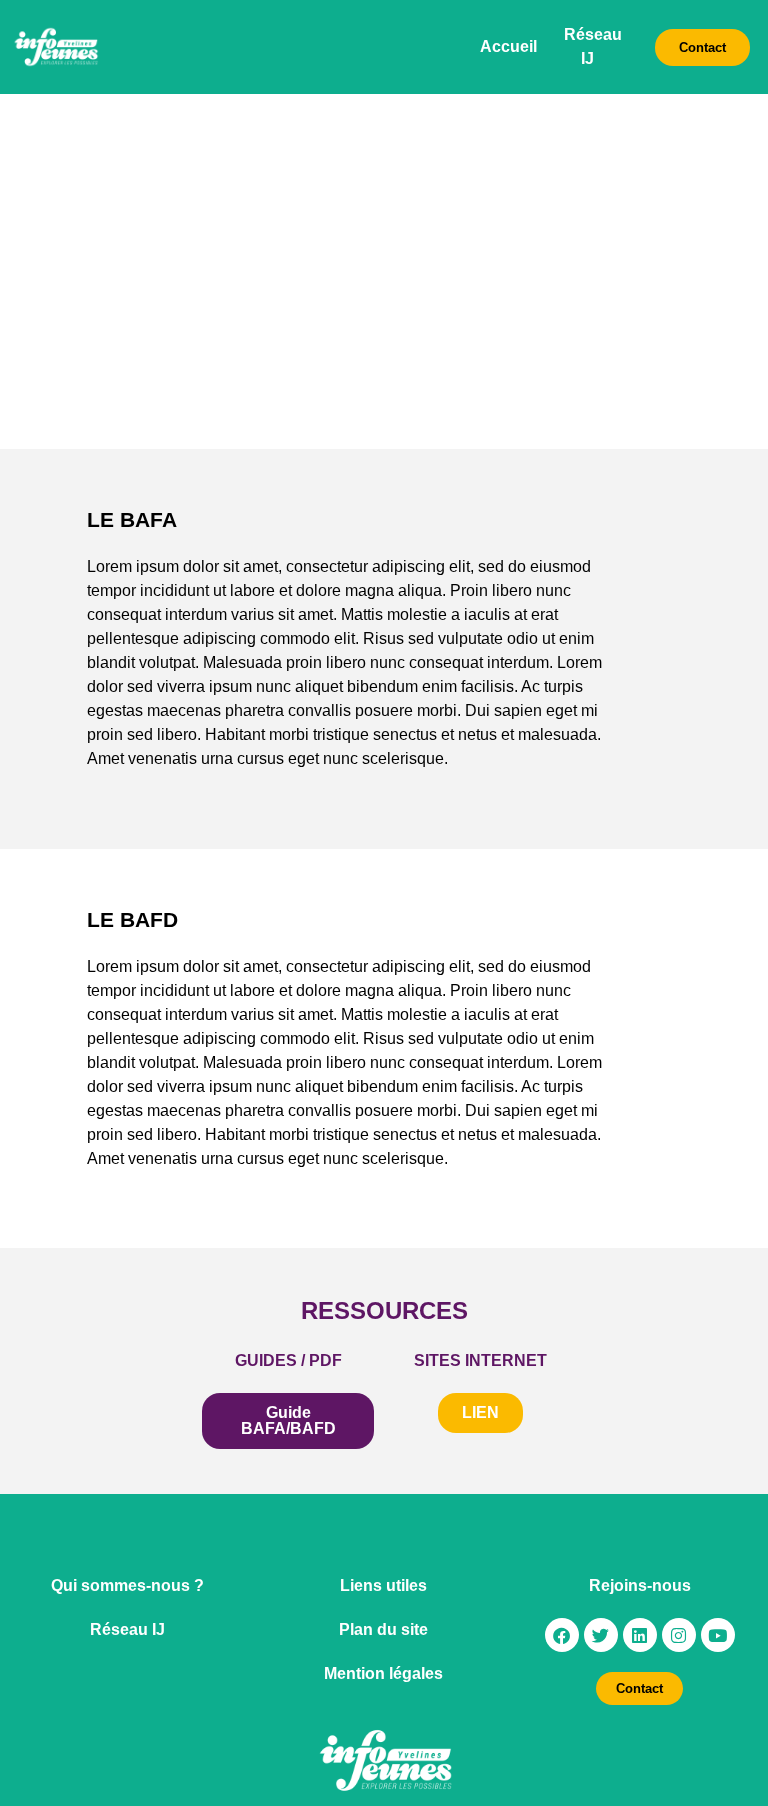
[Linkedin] (640, 1635)
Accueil (508, 46)
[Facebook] (562, 1635)
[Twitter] (601, 1635)
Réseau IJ (127, 1629)
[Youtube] (718, 1635)
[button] (480, 1413)
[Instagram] (679, 1635)
